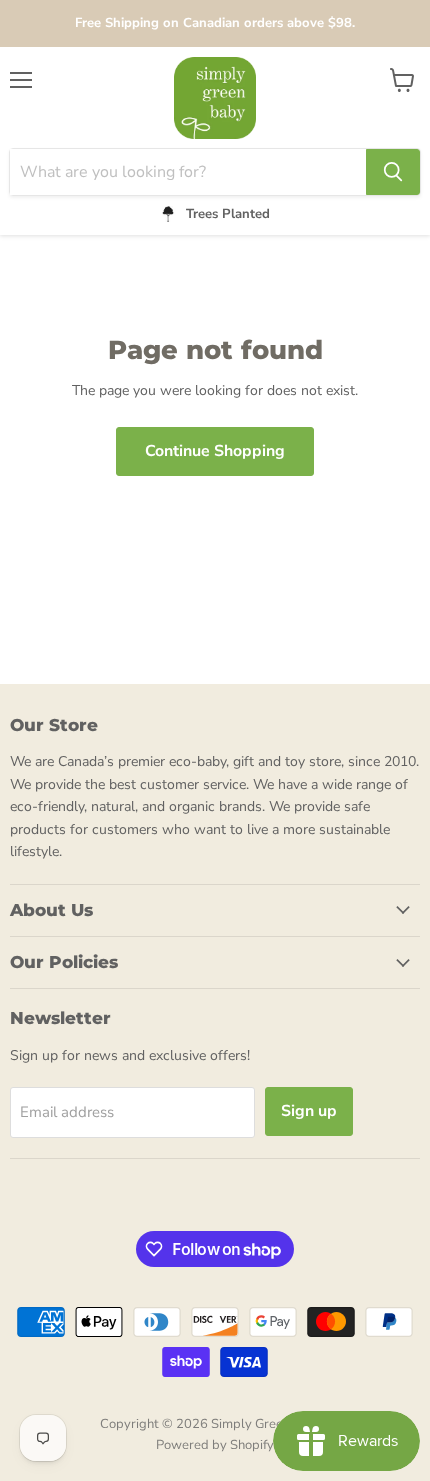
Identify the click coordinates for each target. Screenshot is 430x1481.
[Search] (393, 172)
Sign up (309, 1111)
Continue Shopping (215, 451)
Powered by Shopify (215, 1445)
